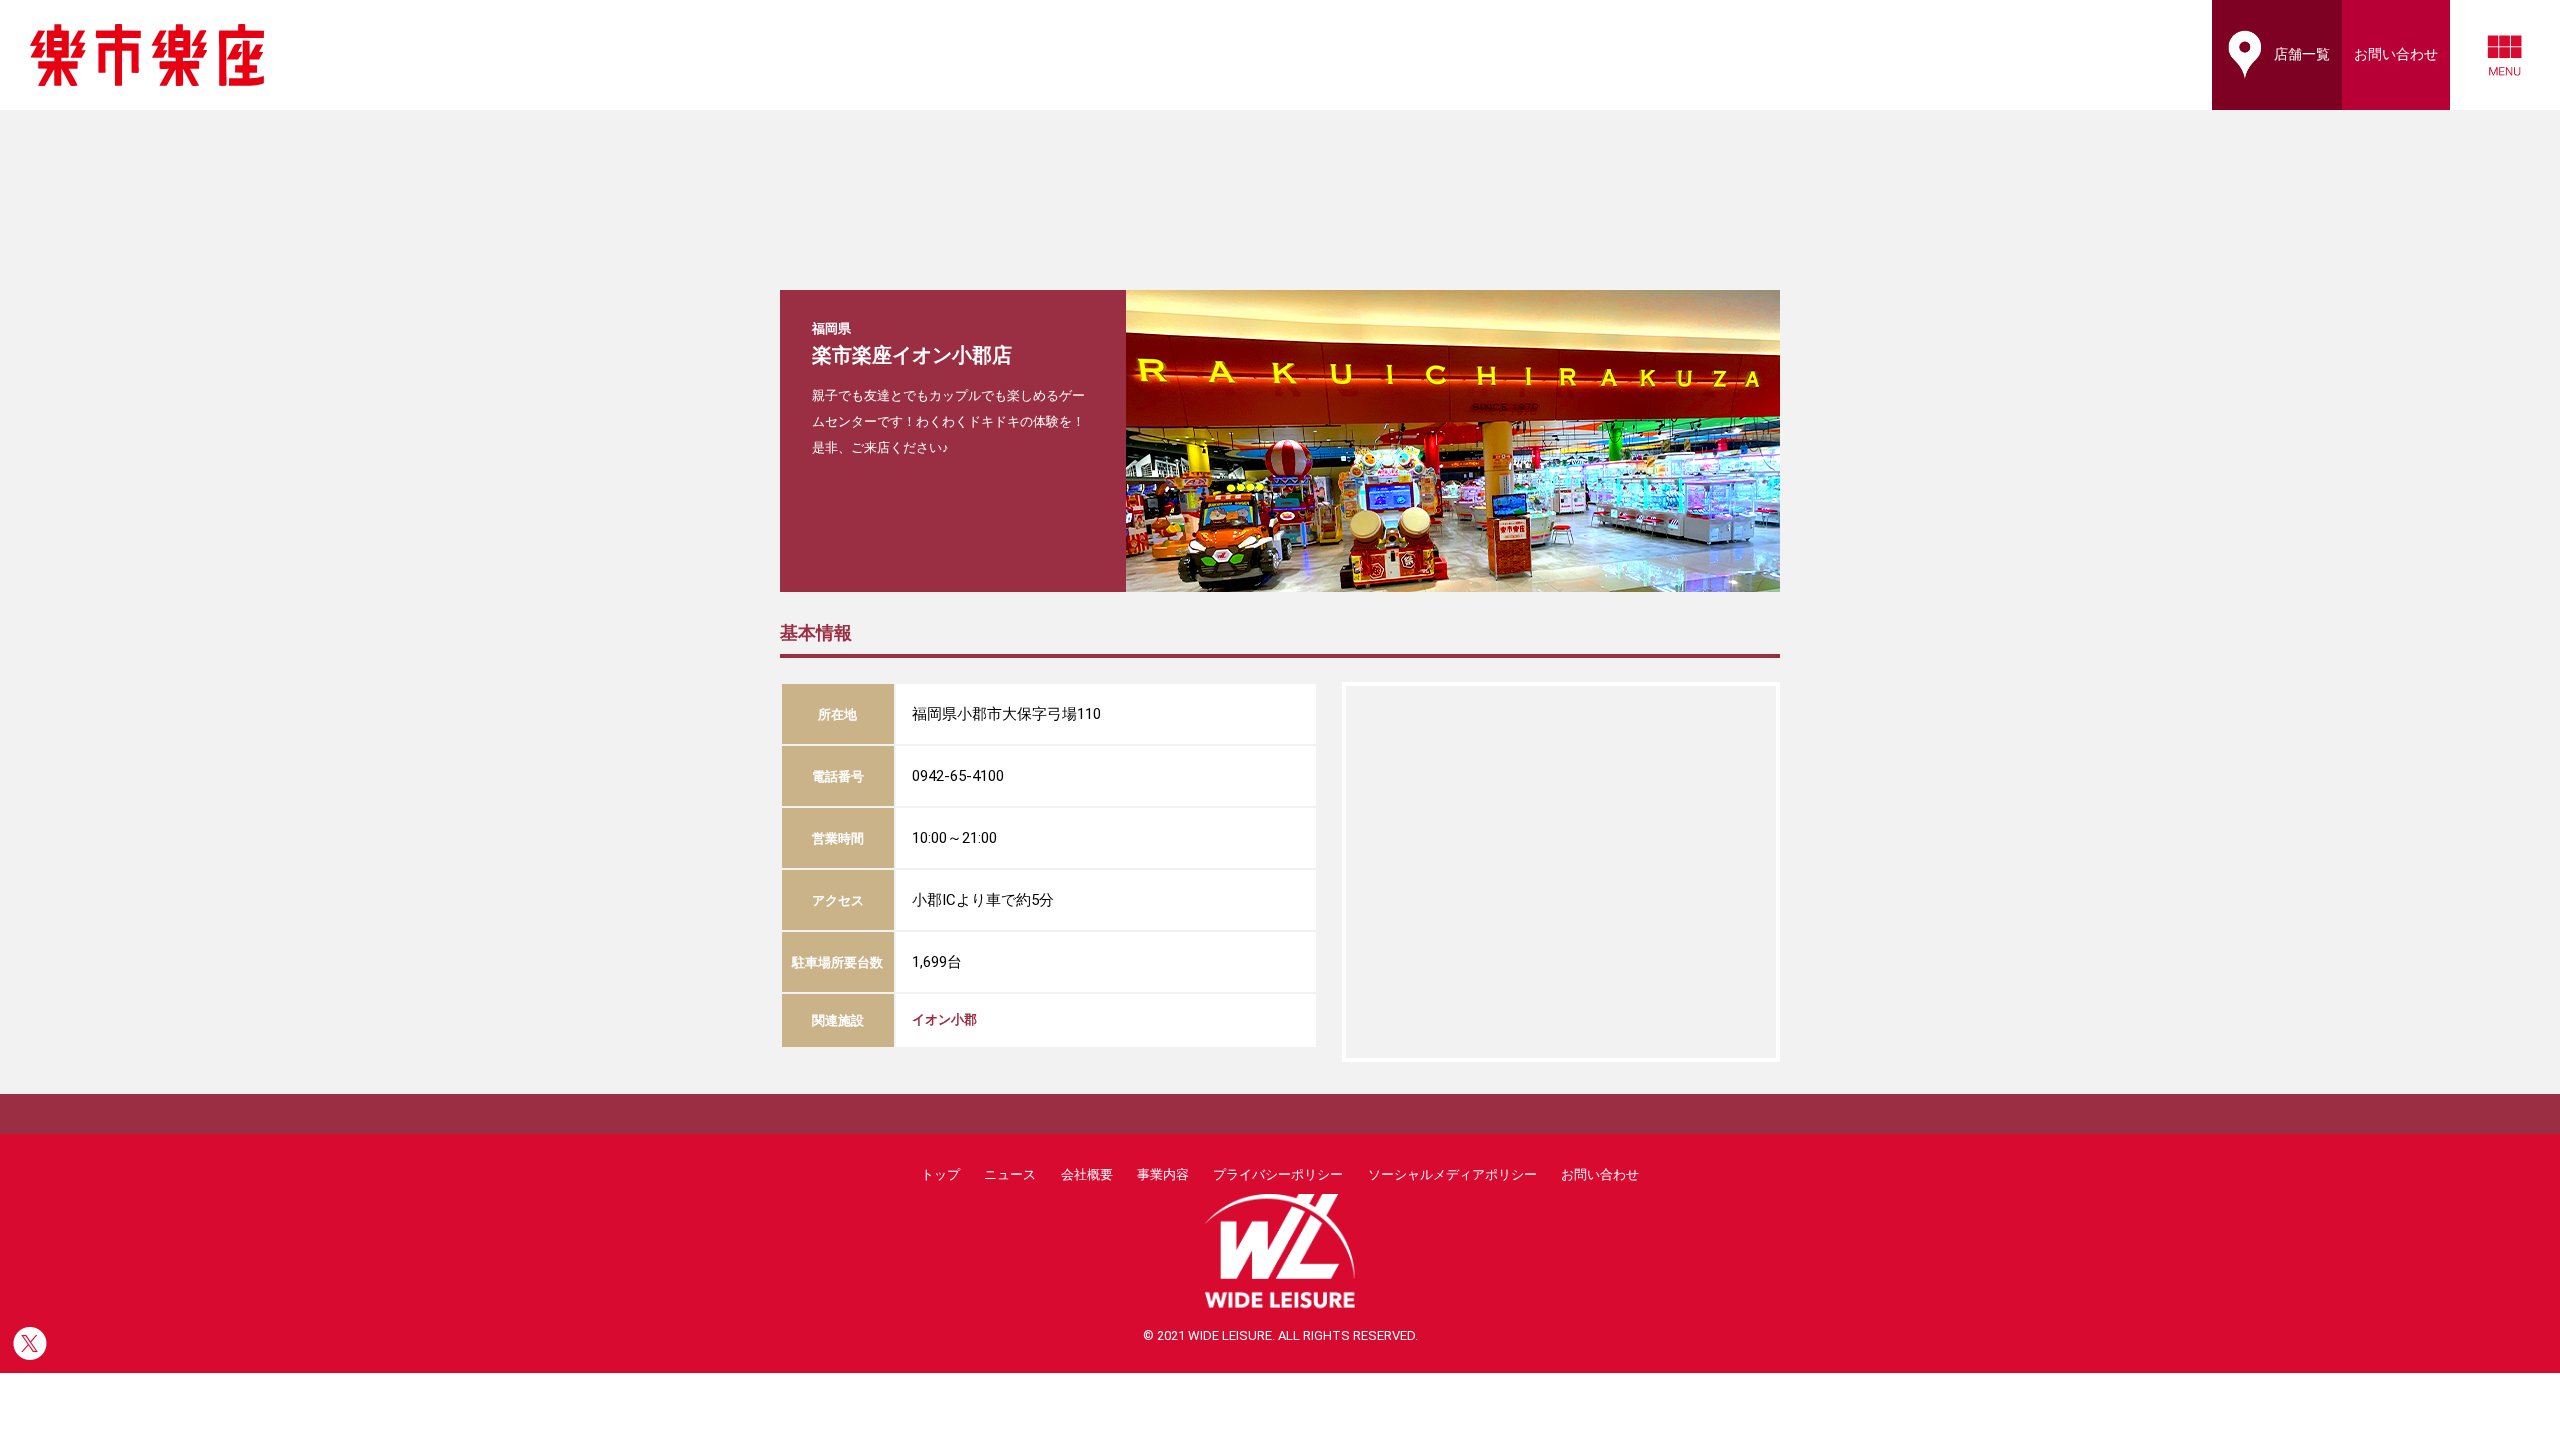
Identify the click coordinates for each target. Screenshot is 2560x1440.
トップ (940, 1174)
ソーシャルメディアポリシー (1452, 1174)
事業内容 (1163, 1174)
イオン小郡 (944, 1019)
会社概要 (1087, 1174)
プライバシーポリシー (1278, 1174)
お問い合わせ (1600, 1174)
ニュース (1010, 1174)
